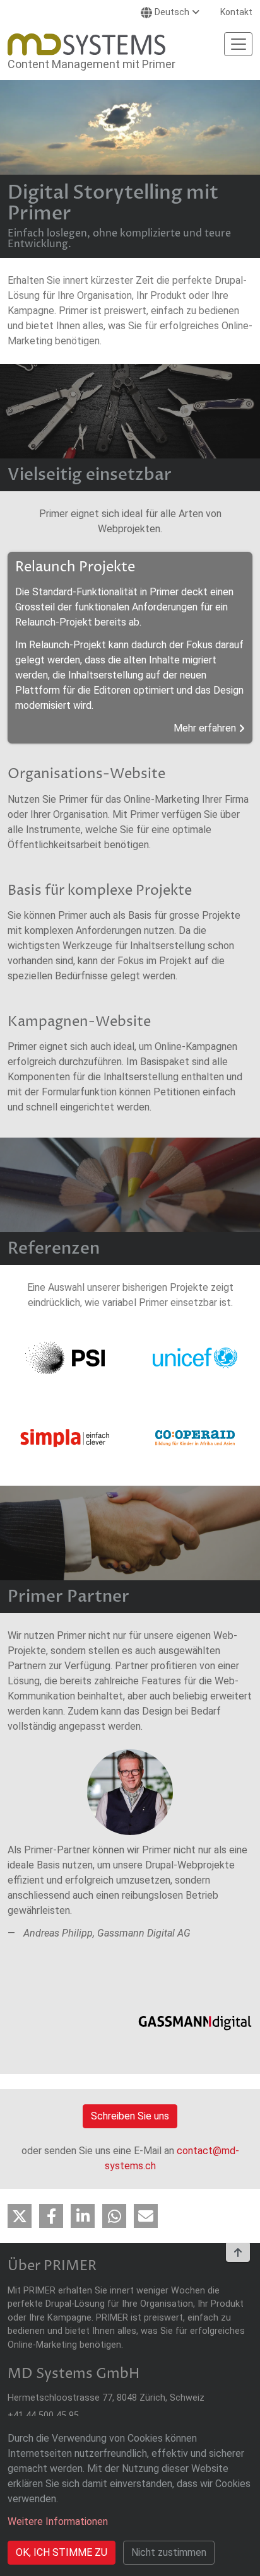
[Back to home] (86, 44)
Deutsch (172, 12)
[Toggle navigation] (238, 44)
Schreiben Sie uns (130, 2116)
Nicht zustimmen (169, 2552)
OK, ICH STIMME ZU (62, 2552)
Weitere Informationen (58, 2521)
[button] (20, 2216)
